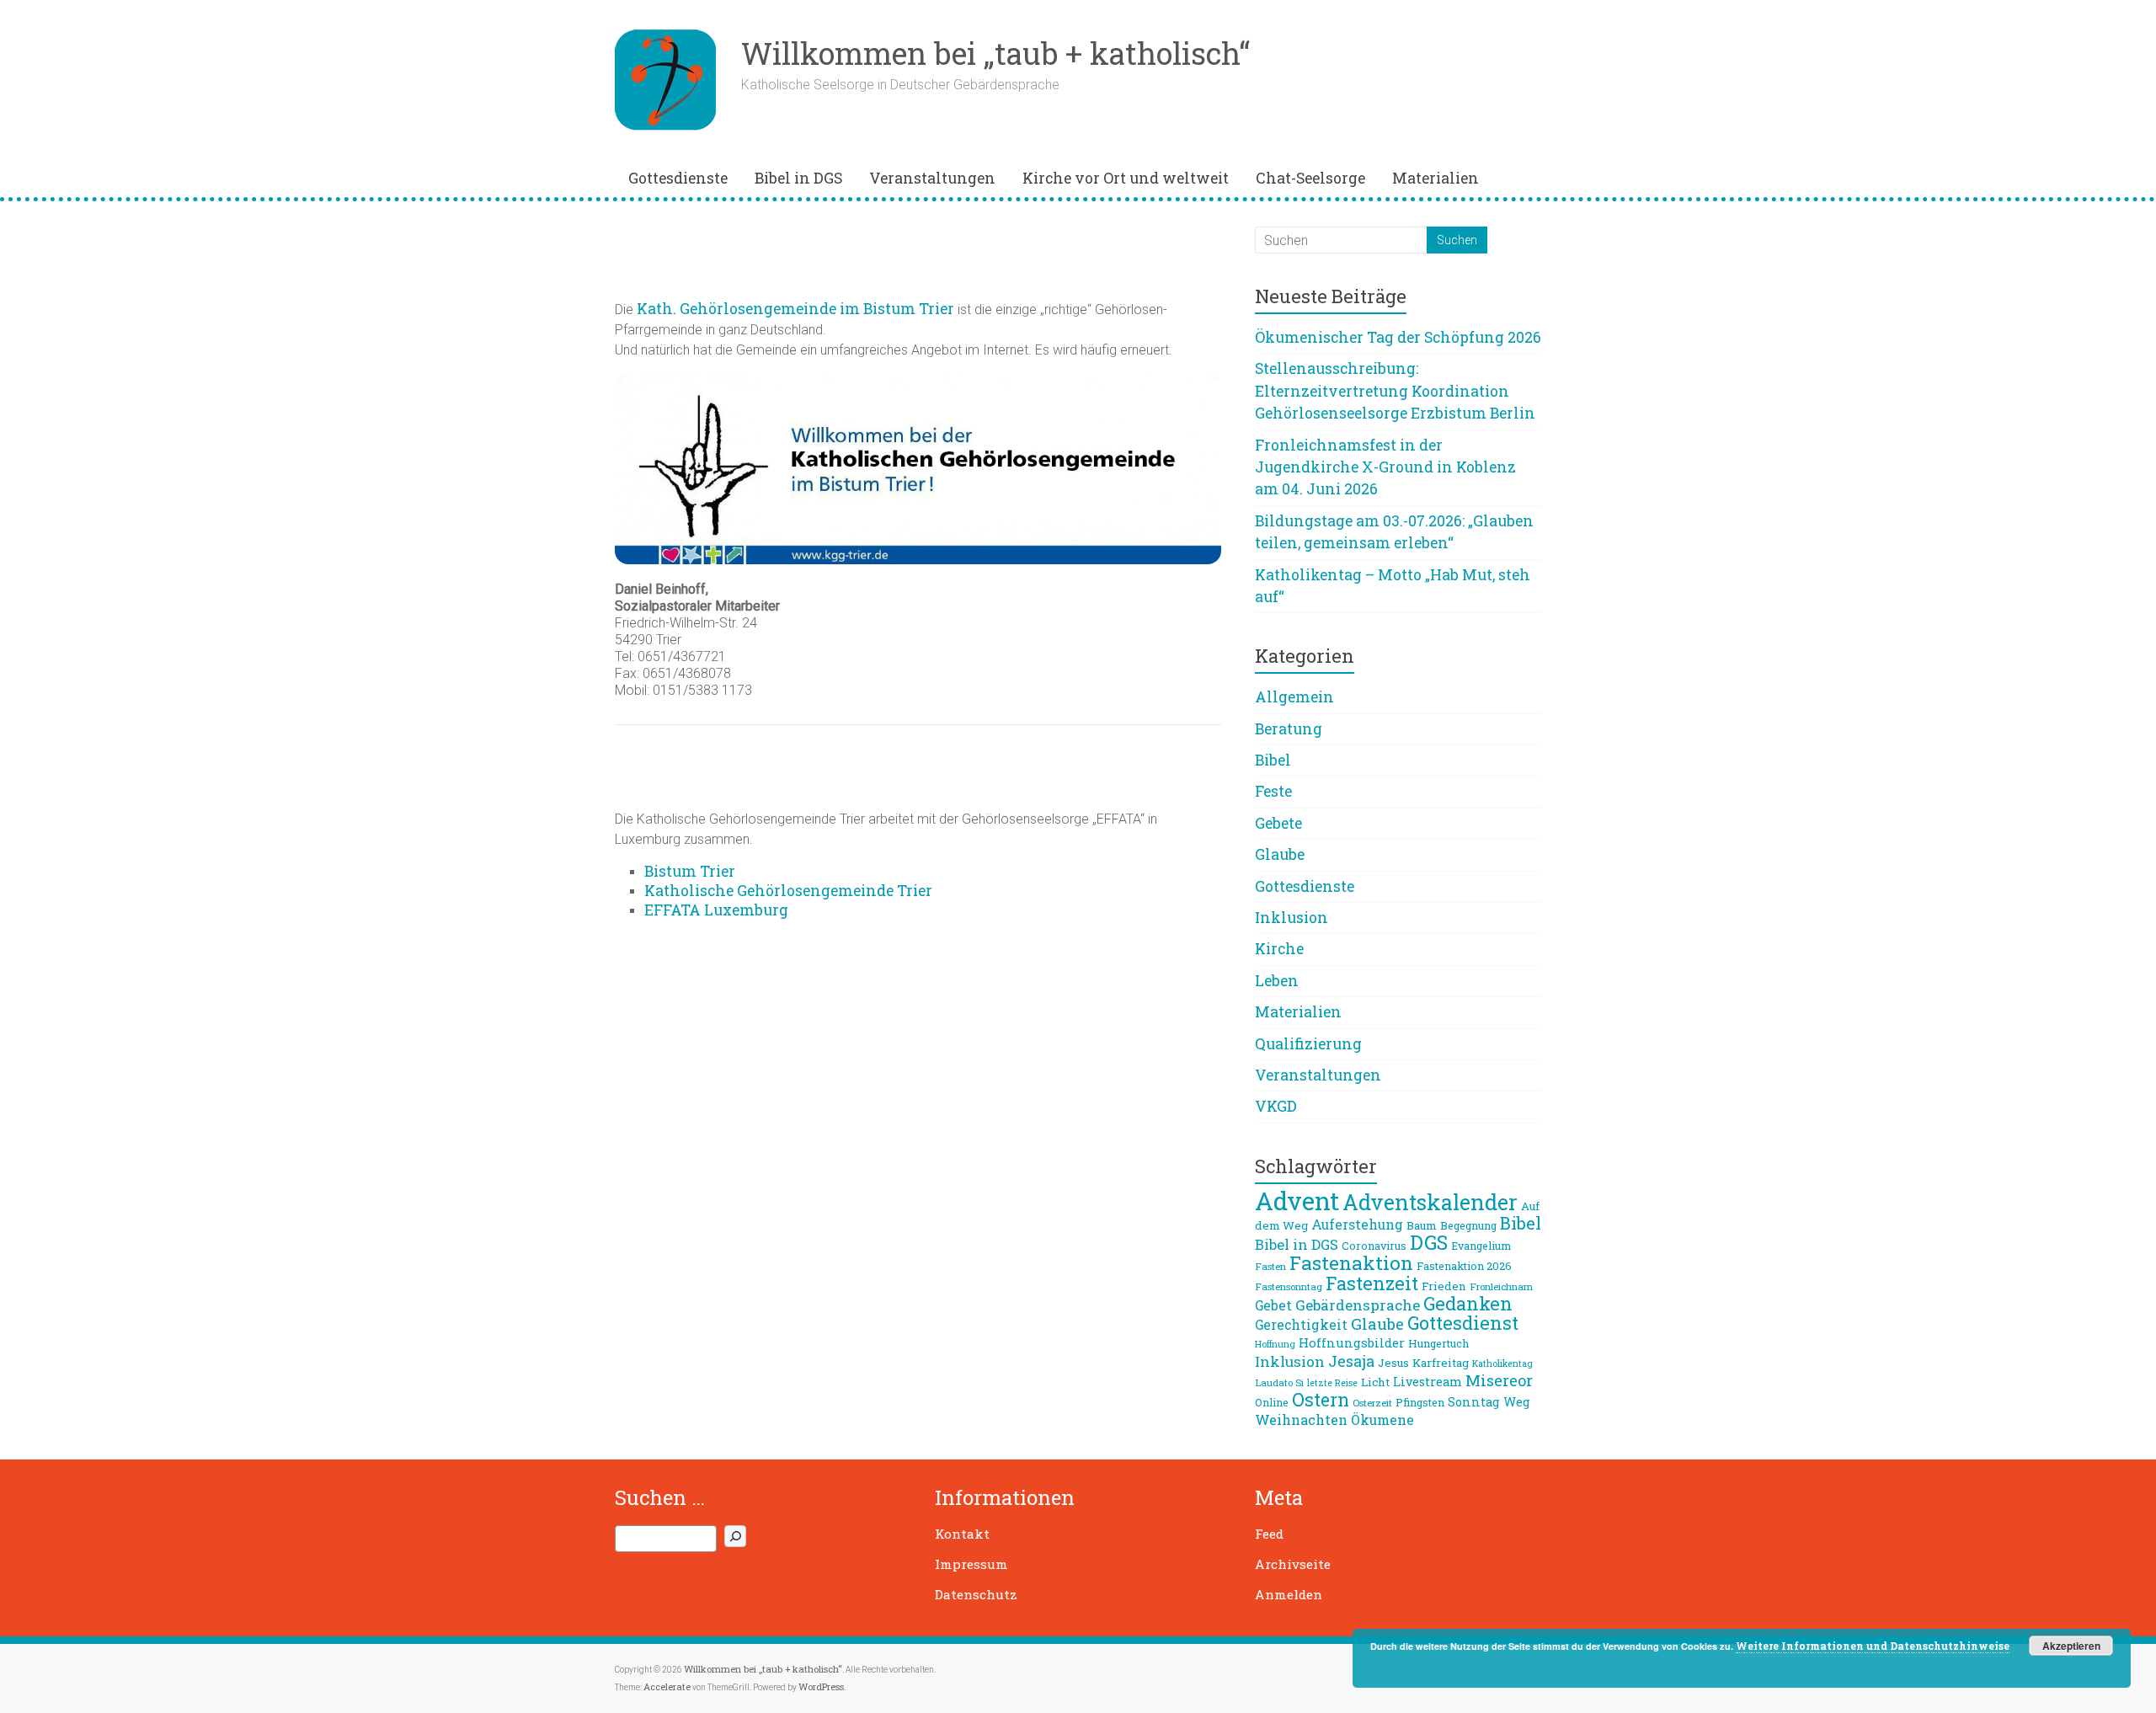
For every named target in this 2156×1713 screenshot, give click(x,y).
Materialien (1436, 178)
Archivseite (1293, 1564)
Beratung (1289, 729)
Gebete (1278, 823)
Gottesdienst (1463, 1323)
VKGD (1276, 1106)
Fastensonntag (1289, 1286)
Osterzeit (1372, 1403)
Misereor (1499, 1380)
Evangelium (1481, 1246)
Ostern (1321, 1400)
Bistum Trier (690, 871)
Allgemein (1294, 697)
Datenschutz (976, 1594)
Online (1272, 1402)
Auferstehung (1357, 1225)
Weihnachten (1301, 1419)
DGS (1429, 1242)
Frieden (1444, 1286)
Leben (1277, 981)
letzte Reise (1332, 1383)
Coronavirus (1374, 1246)
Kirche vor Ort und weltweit (1126, 178)
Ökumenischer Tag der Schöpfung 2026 (1398, 337)
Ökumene (1382, 1420)
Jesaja (1351, 1361)
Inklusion (1291, 918)
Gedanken (1468, 1303)
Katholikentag (1502, 1363)
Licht (1375, 1382)
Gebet (1273, 1305)
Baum (1422, 1225)
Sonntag (1474, 1402)
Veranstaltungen (932, 178)
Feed (1269, 1534)
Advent (1297, 1201)
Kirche (1279, 949)
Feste (1273, 791)
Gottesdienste (678, 178)
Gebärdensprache (1358, 1305)
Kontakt (962, 1534)
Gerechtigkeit (1301, 1325)
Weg (1517, 1402)
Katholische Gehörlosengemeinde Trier (788, 891)
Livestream (1428, 1382)
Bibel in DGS (798, 178)
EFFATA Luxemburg (716, 910)
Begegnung (1468, 1225)
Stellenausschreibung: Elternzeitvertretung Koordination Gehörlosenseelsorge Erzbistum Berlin (1395, 391)
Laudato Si (1279, 1382)
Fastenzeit (1372, 1283)
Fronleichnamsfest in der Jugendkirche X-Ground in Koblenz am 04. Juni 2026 (1385, 467)
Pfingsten (1420, 1402)
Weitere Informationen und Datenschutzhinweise (1873, 1646)
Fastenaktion (1351, 1262)
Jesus (1393, 1363)
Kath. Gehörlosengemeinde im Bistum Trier (795, 309)
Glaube (1280, 854)
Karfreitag (1441, 1363)
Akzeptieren (2071, 1646)
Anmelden (1289, 1594)
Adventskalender (1430, 1202)
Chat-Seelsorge (1310, 178)
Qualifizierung (1308, 1044)
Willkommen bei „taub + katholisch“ (995, 53)
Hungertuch (1438, 1343)
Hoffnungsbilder (1352, 1342)
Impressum (971, 1564)
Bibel (1273, 760)
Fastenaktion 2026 (1464, 1266)
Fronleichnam (1501, 1286)
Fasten (1270, 1266)
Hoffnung (1275, 1344)
